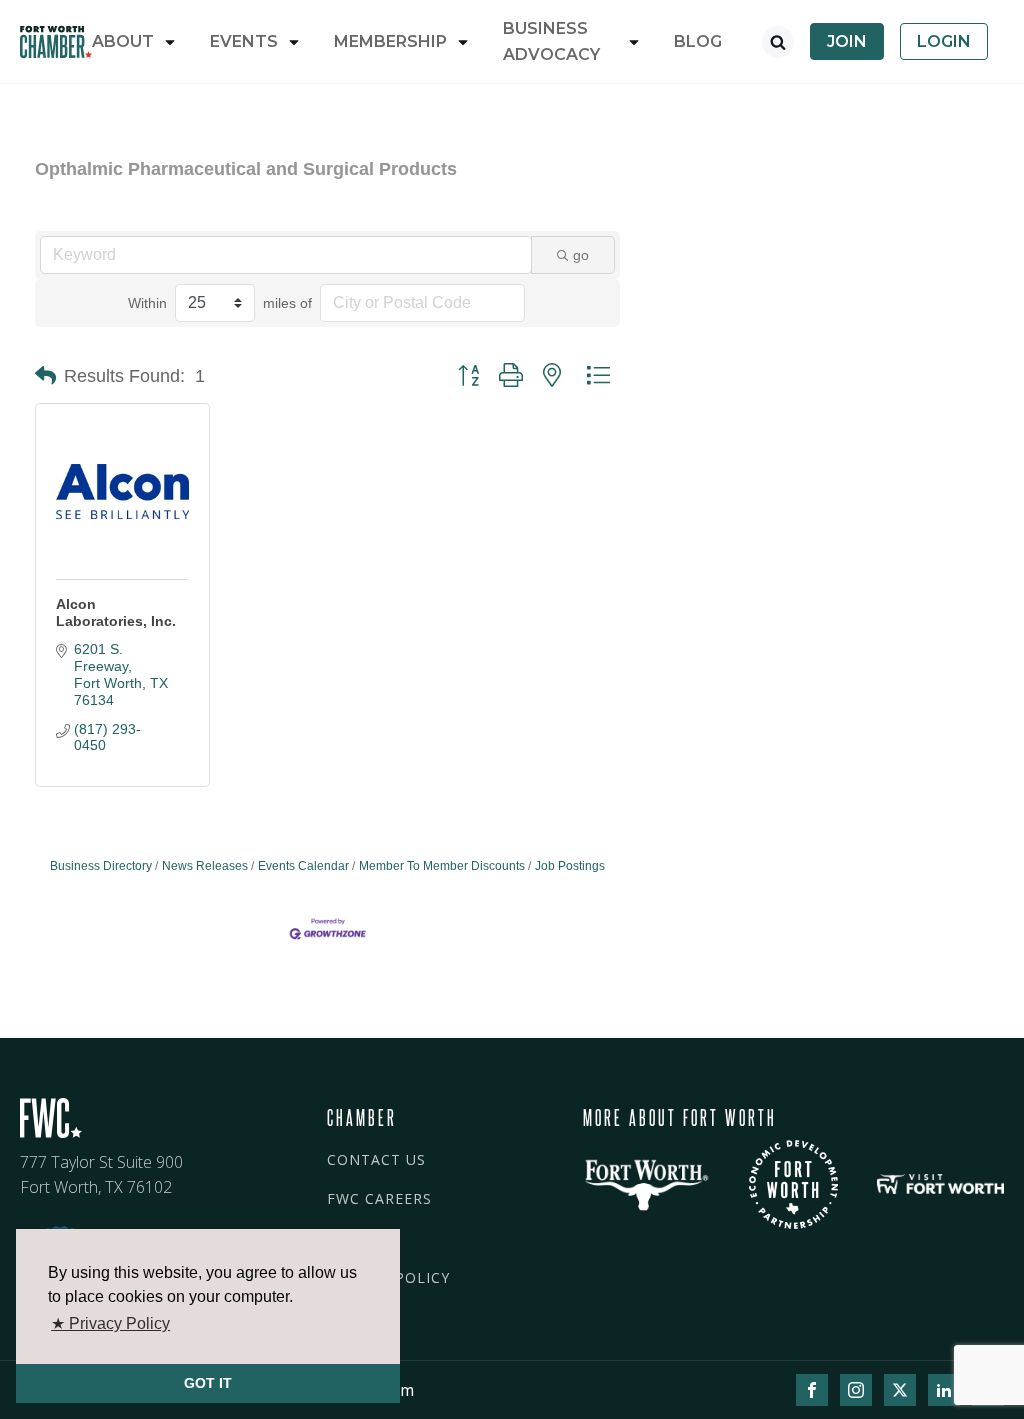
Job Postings (570, 866)
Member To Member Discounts (442, 866)
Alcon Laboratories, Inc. (116, 612)
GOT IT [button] (208, 1383)
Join (847, 41)
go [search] (581, 255)
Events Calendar (303, 866)
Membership (390, 41)
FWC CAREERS (379, 1198)
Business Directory (101, 866)
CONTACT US (376, 1159)
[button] (45, 376)
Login (944, 41)
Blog (698, 41)
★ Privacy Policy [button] (110, 1323)
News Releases (205, 866)
